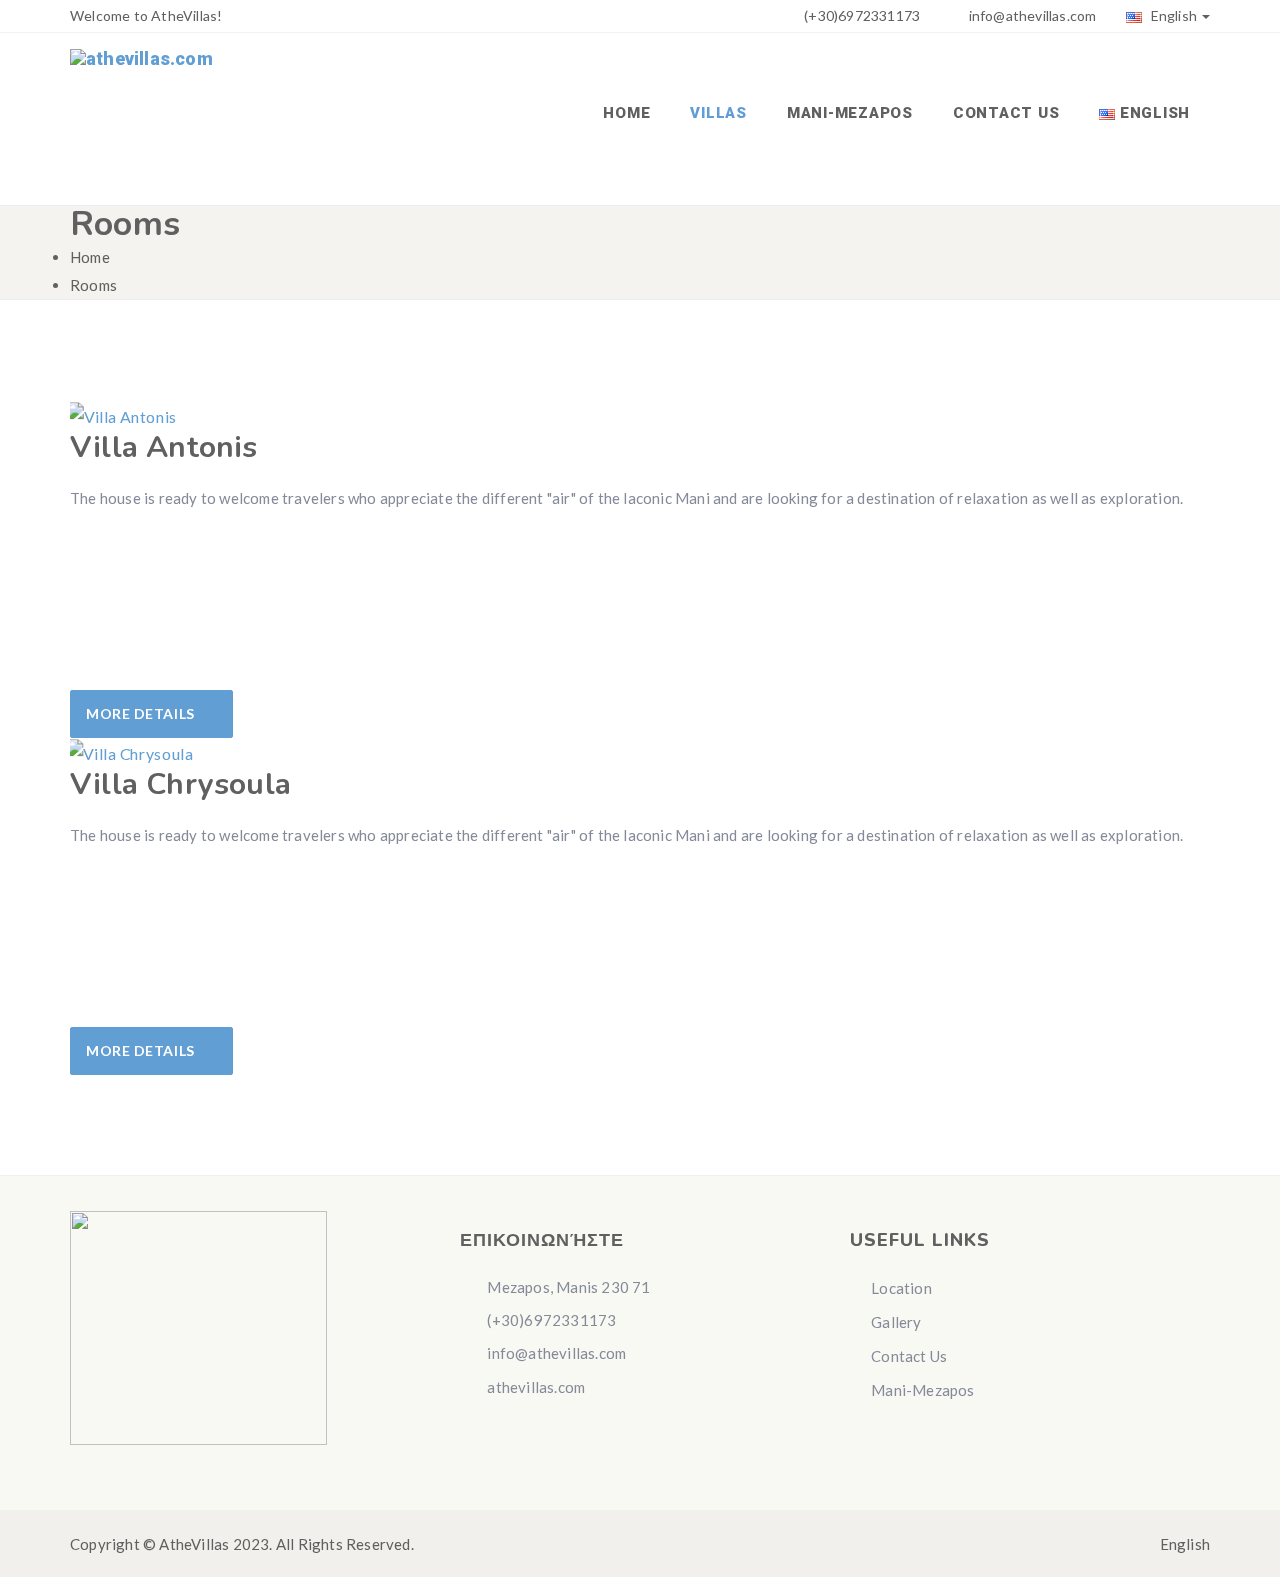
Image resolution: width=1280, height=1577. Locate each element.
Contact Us (1006, 113)
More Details (142, 713)
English (1172, 15)
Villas (718, 113)
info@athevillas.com (1033, 15)
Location (901, 1288)
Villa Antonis (164, 447)
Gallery (896, 1322)
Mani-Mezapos (850, 113)
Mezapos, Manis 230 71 (567, 1287)
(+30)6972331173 (860, 15)
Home (626, 113)
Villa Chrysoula (180, 784)
